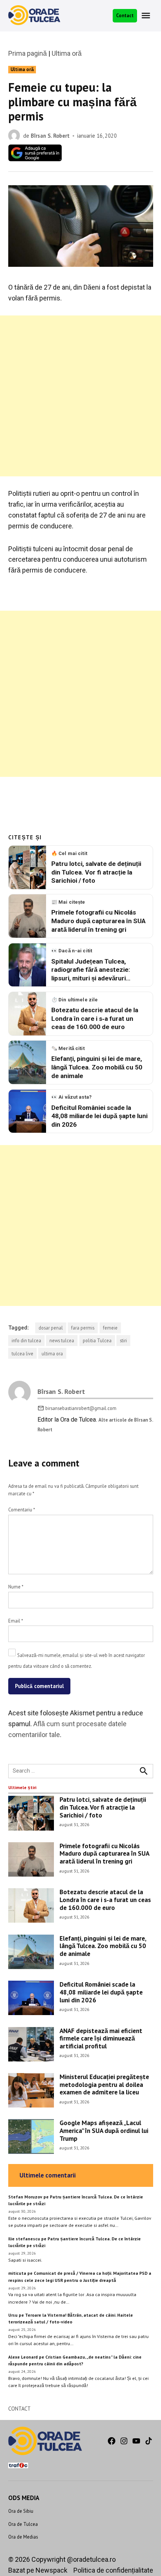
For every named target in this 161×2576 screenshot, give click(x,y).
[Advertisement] (80, 396)
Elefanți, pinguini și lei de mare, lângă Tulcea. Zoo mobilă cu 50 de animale (103, 1946)
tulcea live (22, 1353)
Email (16, 1621)
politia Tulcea (97, 1340)
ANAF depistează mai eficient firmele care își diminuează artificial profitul (101, 2038)
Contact (125, 15)
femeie (110, 1328)
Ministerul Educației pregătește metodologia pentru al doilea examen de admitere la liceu (104, 2084)
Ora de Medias (23, 2537)
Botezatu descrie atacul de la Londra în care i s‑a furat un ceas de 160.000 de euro (105, 1899)
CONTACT (19, 2409)
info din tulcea (26, 1340)
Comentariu (22, 1510)
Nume (16, 1587)
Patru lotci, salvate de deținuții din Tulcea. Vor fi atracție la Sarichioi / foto (103, 1807)
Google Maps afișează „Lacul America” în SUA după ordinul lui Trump (104, 2130)
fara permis (83, 1328)
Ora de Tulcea (23, 2524)
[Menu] (147, 16)
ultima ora (52, 1353)
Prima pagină (28, 53)
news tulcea (62, 1340)
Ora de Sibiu (21, 2511)
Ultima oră (67, 53)
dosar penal (51, 1328)
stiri (123, 1340)
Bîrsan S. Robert (50, 136)
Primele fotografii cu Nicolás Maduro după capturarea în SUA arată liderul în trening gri (104, 1853)
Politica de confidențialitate (113, 2570)
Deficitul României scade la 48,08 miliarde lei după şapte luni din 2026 (101, 1992)
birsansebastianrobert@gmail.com (81, 1408)
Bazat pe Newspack (38, 2570)
